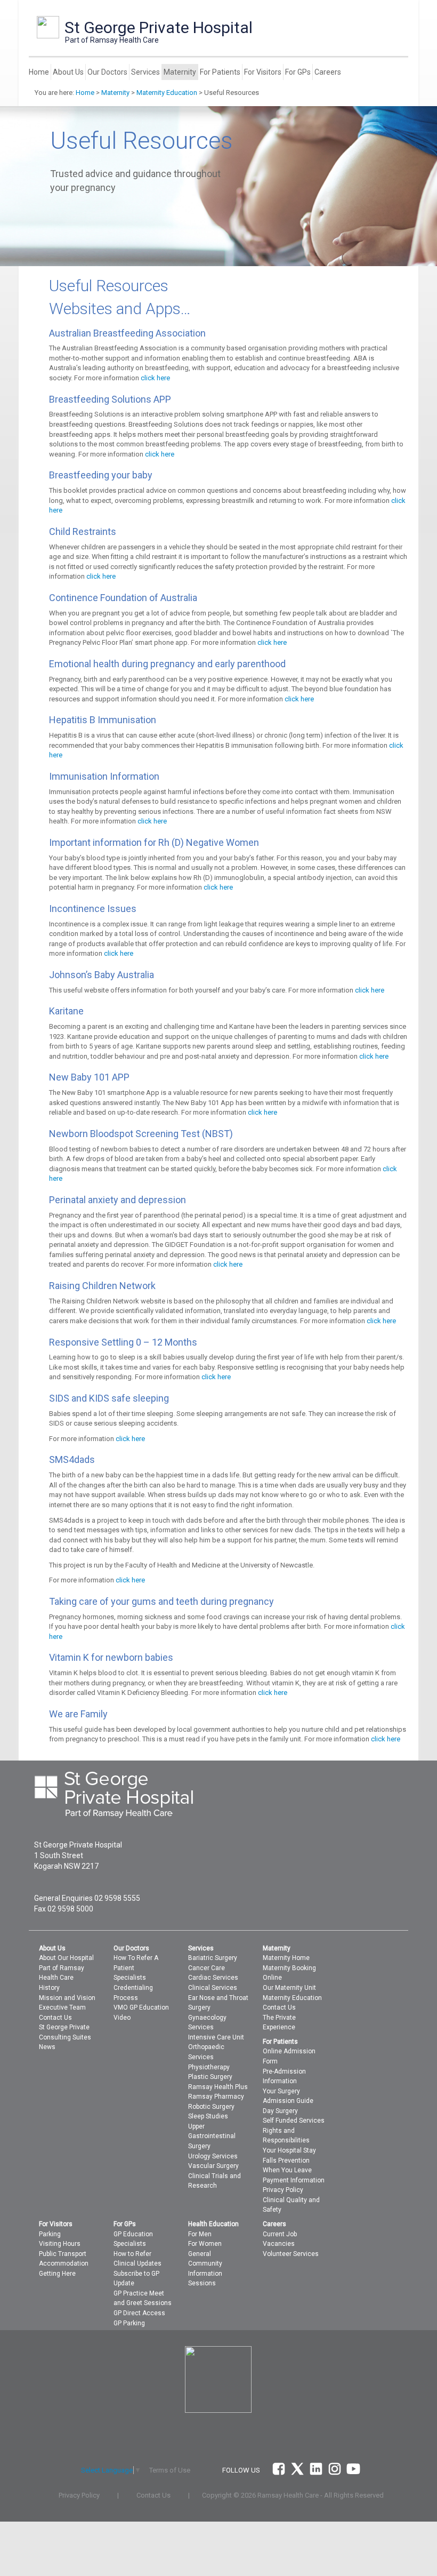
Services (145, 72)
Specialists (130, 1978)
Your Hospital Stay (289, 2150)
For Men (200, 2234)
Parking (50, 2234)
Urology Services (213, 2156)
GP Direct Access (139, 2313)
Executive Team (62, 2007)
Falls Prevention (286, 2161)
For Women (205, 2244)
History (49, 1988)
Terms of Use (170, 2470)
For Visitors (263, 72)
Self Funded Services (294, 2121)
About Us (68, 72)
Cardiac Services (213, 1978)
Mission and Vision (67, 1998)
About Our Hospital (66, 1958)
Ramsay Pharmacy (216, 2097)
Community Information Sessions (205, 2273)
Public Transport (63, 2254)
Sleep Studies (208, 2116)
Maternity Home (286, 1958)
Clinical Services (213, 1988)
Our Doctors (107, 72)
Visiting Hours (60, 2244)
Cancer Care (207, 1968)
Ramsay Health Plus (218, 2087)
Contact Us (55, 2018)
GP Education (133, 2234)
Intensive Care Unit (216, 2037)
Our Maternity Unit (289, 1988)
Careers (328, 72)
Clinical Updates (137, 2263)
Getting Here (57, 2274)
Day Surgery (280, 2111)
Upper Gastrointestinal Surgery (212, 2136)
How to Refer (132, 2254)
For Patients (220, 72)
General (200, 2254)
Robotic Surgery (211, 2107)
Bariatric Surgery (213, 1958)
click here (155, 378)
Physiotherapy (209, 2067)
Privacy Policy (283, 2190)
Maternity (180, 72)
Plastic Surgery (210, 2077)
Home (39, 72)
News (47, 2047)
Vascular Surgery (213, 2166)
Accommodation (64, 2263)
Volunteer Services (291, 2254)
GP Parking (129, 2323)
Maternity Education (167, 93)
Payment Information (294, 2180)
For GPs (298, 72)
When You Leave (287, 2170)
